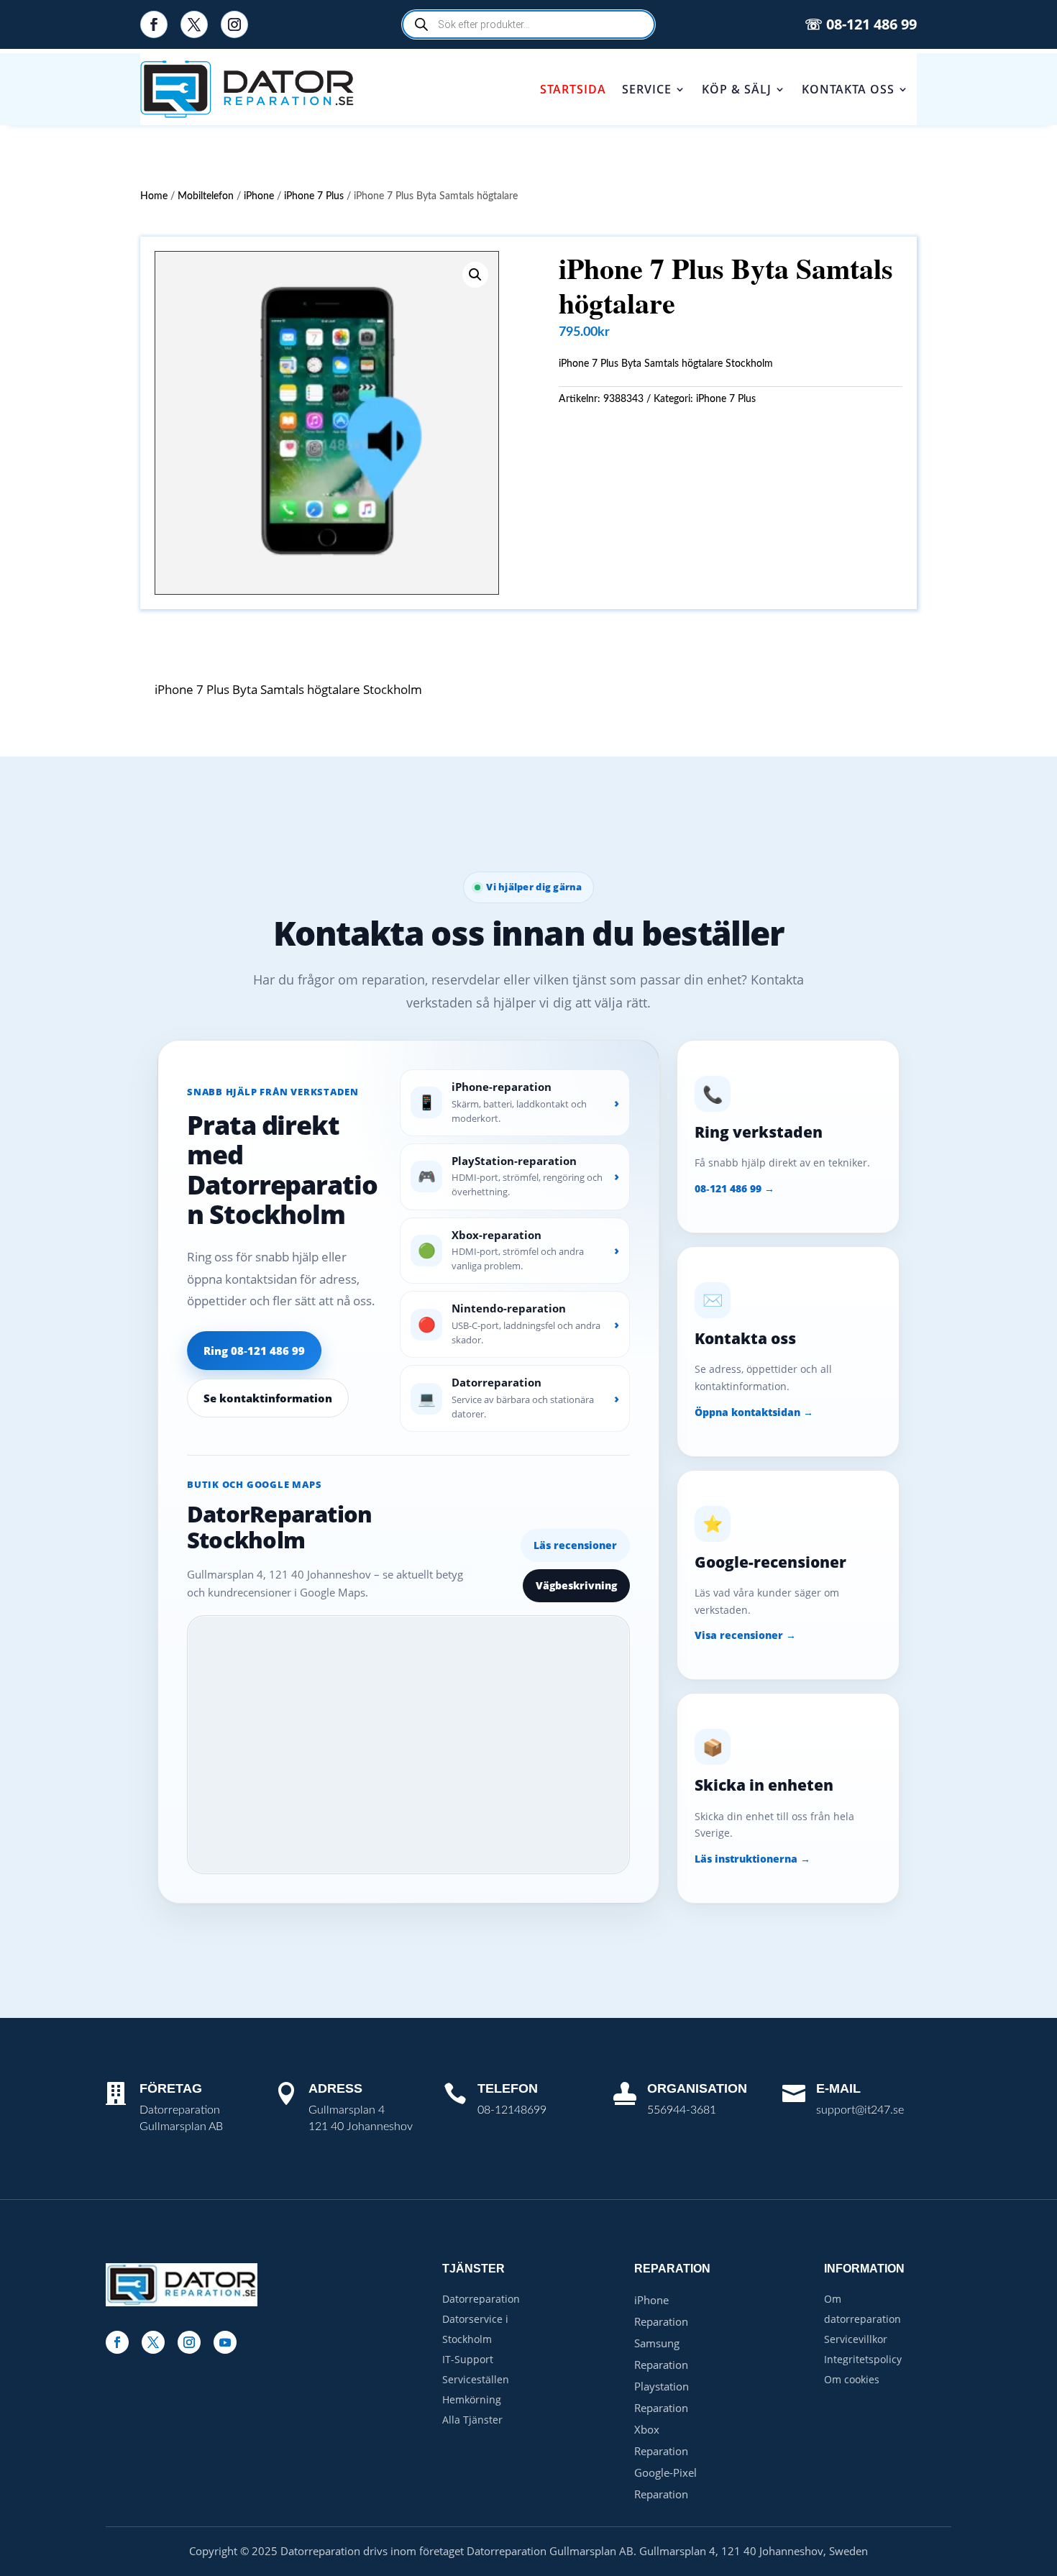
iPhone (259, 196)
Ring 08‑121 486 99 (254, 1351)
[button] (475, 275)
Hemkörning (472, 2399)
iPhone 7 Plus (314, 196)
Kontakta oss (848, 89)
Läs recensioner (575, 1545)
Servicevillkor (856, 2339)
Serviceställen (476, 2379)
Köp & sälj (737, 89)
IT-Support (468, 2359)
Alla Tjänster (472, 2420)
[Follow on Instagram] (234, 24)
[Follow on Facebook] (154, 24)
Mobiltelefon (206, 196)
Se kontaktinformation (268, 1398)
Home (154, 196)
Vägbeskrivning (576, 1585)
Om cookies (852, 2379)
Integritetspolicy (863, 2359)
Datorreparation (481, 2299)
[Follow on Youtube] (225, 2342)
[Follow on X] (194, 24)
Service (647, 89)
